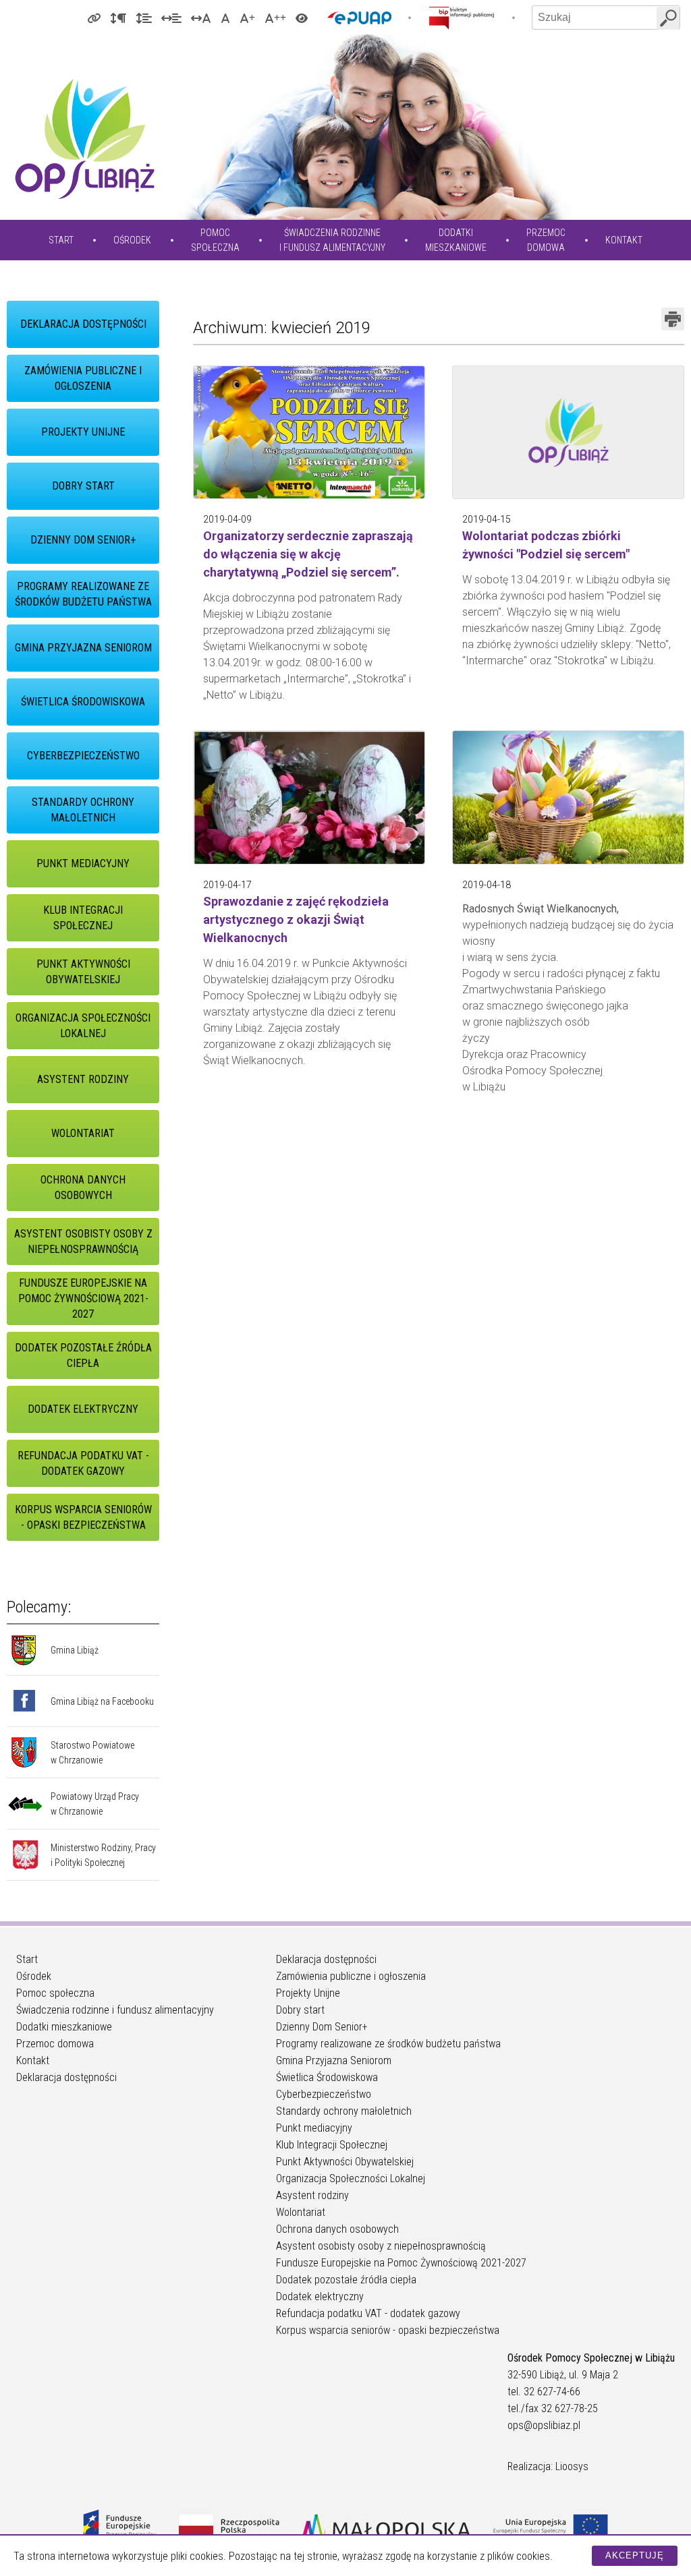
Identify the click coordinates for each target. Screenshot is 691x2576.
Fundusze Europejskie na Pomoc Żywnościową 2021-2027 (83, 1298)
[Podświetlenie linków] (94, 18)
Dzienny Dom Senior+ (83, 540)
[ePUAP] (359, 18)
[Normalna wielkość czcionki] (225, 18)
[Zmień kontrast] (302, 18)
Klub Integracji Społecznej (83, 918)
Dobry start (83, 486)
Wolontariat (83, 1133)
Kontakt (624, 240)
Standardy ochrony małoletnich (83, 810)
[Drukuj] (673, 319)
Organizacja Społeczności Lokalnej (83, 1026)
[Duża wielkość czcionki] (247, 18)
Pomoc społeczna (55, 1993)
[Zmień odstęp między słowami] (171, 18)
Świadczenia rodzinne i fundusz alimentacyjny (115, 2010)
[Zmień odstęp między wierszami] (144, 18)
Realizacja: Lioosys (548, 2466)
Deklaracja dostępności (83, 324)
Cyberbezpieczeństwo (83, 756)
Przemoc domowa (55, 2044)
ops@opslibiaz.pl (544, 2425)
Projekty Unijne (83, 432)
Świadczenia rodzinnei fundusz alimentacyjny (332, 240)
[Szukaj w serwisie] (668, 18)
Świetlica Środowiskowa (83, 702)
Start (61, 240)
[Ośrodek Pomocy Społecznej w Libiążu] (84, 139)
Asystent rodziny (83, 1079)
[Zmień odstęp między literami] (201, 18)
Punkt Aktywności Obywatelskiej (83, 972)
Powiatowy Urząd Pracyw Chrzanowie (95, 1804)
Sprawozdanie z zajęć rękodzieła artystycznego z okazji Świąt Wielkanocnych (296, 919)
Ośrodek (132, 240)
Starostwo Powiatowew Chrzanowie (92, 1753)
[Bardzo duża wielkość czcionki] (275, 18)
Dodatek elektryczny (83, 1409)
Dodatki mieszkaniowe (64, 2027)
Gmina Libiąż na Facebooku (102, 1701)
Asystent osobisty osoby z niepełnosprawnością (83, 1241)
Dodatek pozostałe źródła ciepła (83, 1355)
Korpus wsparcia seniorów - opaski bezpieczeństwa (83, 1517)
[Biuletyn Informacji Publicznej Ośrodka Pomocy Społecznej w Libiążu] (462, 18)
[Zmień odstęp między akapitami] (118, 18)
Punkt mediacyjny (83, 863)
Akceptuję (635, 2555)
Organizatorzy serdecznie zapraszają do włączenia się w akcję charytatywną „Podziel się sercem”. (308, 554)
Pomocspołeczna (215, 240)
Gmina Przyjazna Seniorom (83, 648)
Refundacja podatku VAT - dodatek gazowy (83, 1463)
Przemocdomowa (546, 240)
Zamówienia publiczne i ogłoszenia (83, 378)
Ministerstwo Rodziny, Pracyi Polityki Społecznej (103, 1855)
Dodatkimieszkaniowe (456, 240)
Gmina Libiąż (75, 1650)
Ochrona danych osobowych (83, 1188)
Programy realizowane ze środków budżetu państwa (83, 594)
